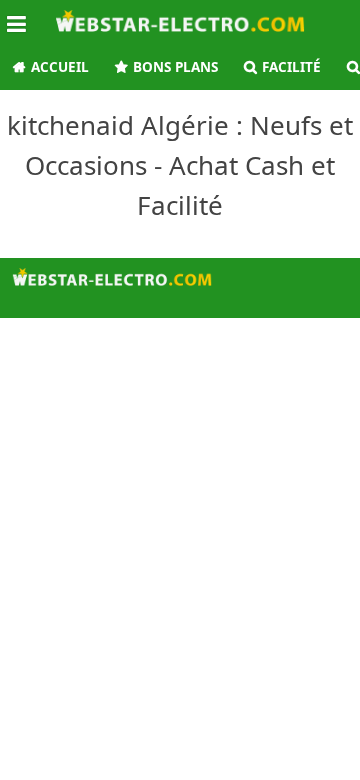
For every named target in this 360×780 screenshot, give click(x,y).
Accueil (60, 67)
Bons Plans (175, 67)
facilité (291, 67)
